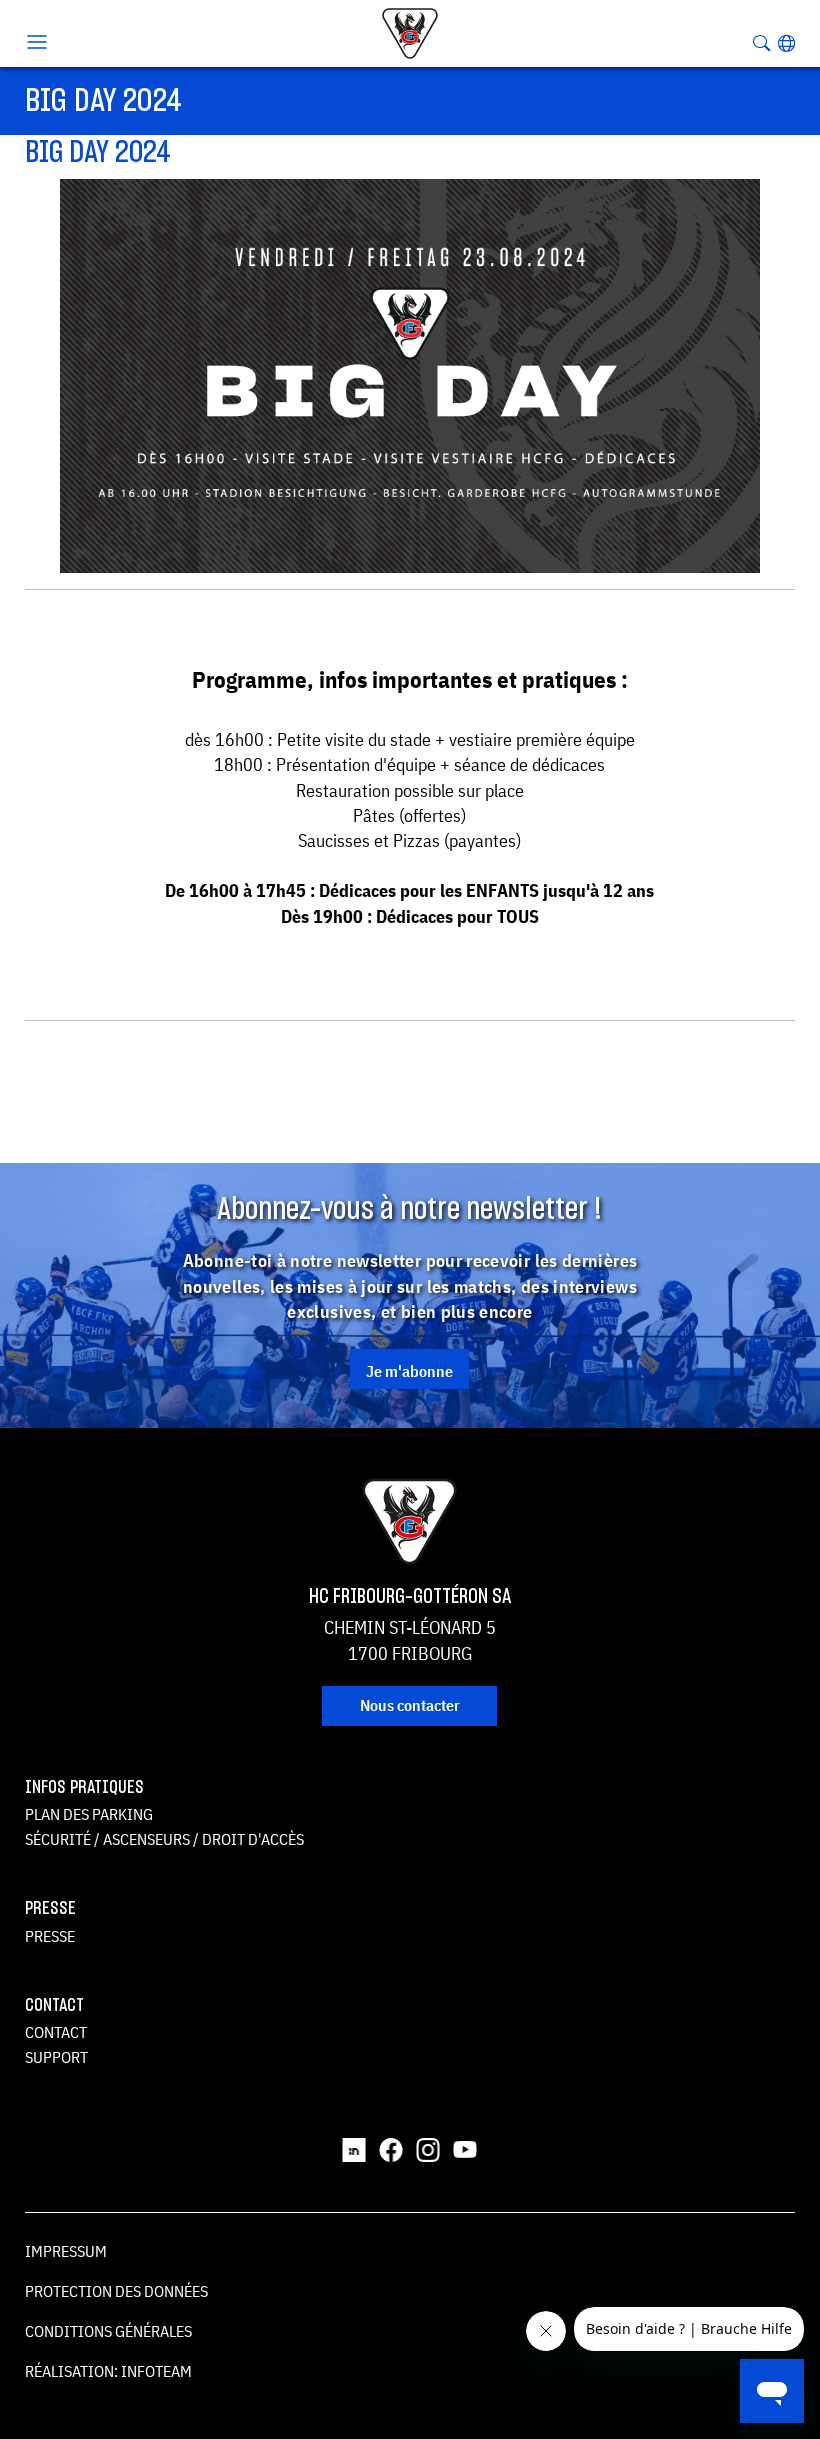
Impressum (66, 2251)
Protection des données (116, 2291)
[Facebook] (391, 2148)
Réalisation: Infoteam (108, 2371)
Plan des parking (89, 1814)
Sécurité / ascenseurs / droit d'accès (164, 1839)
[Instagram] (428, 2148)
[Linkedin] (354, 2148)
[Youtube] (465, 2148)
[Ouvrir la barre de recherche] (761, 43)
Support (56, 2057)
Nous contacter (410, 1705)
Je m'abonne (409, 1371)
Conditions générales (108, 2331)
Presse (50, 1936)
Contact (56, 2032)
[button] (786, 43)
